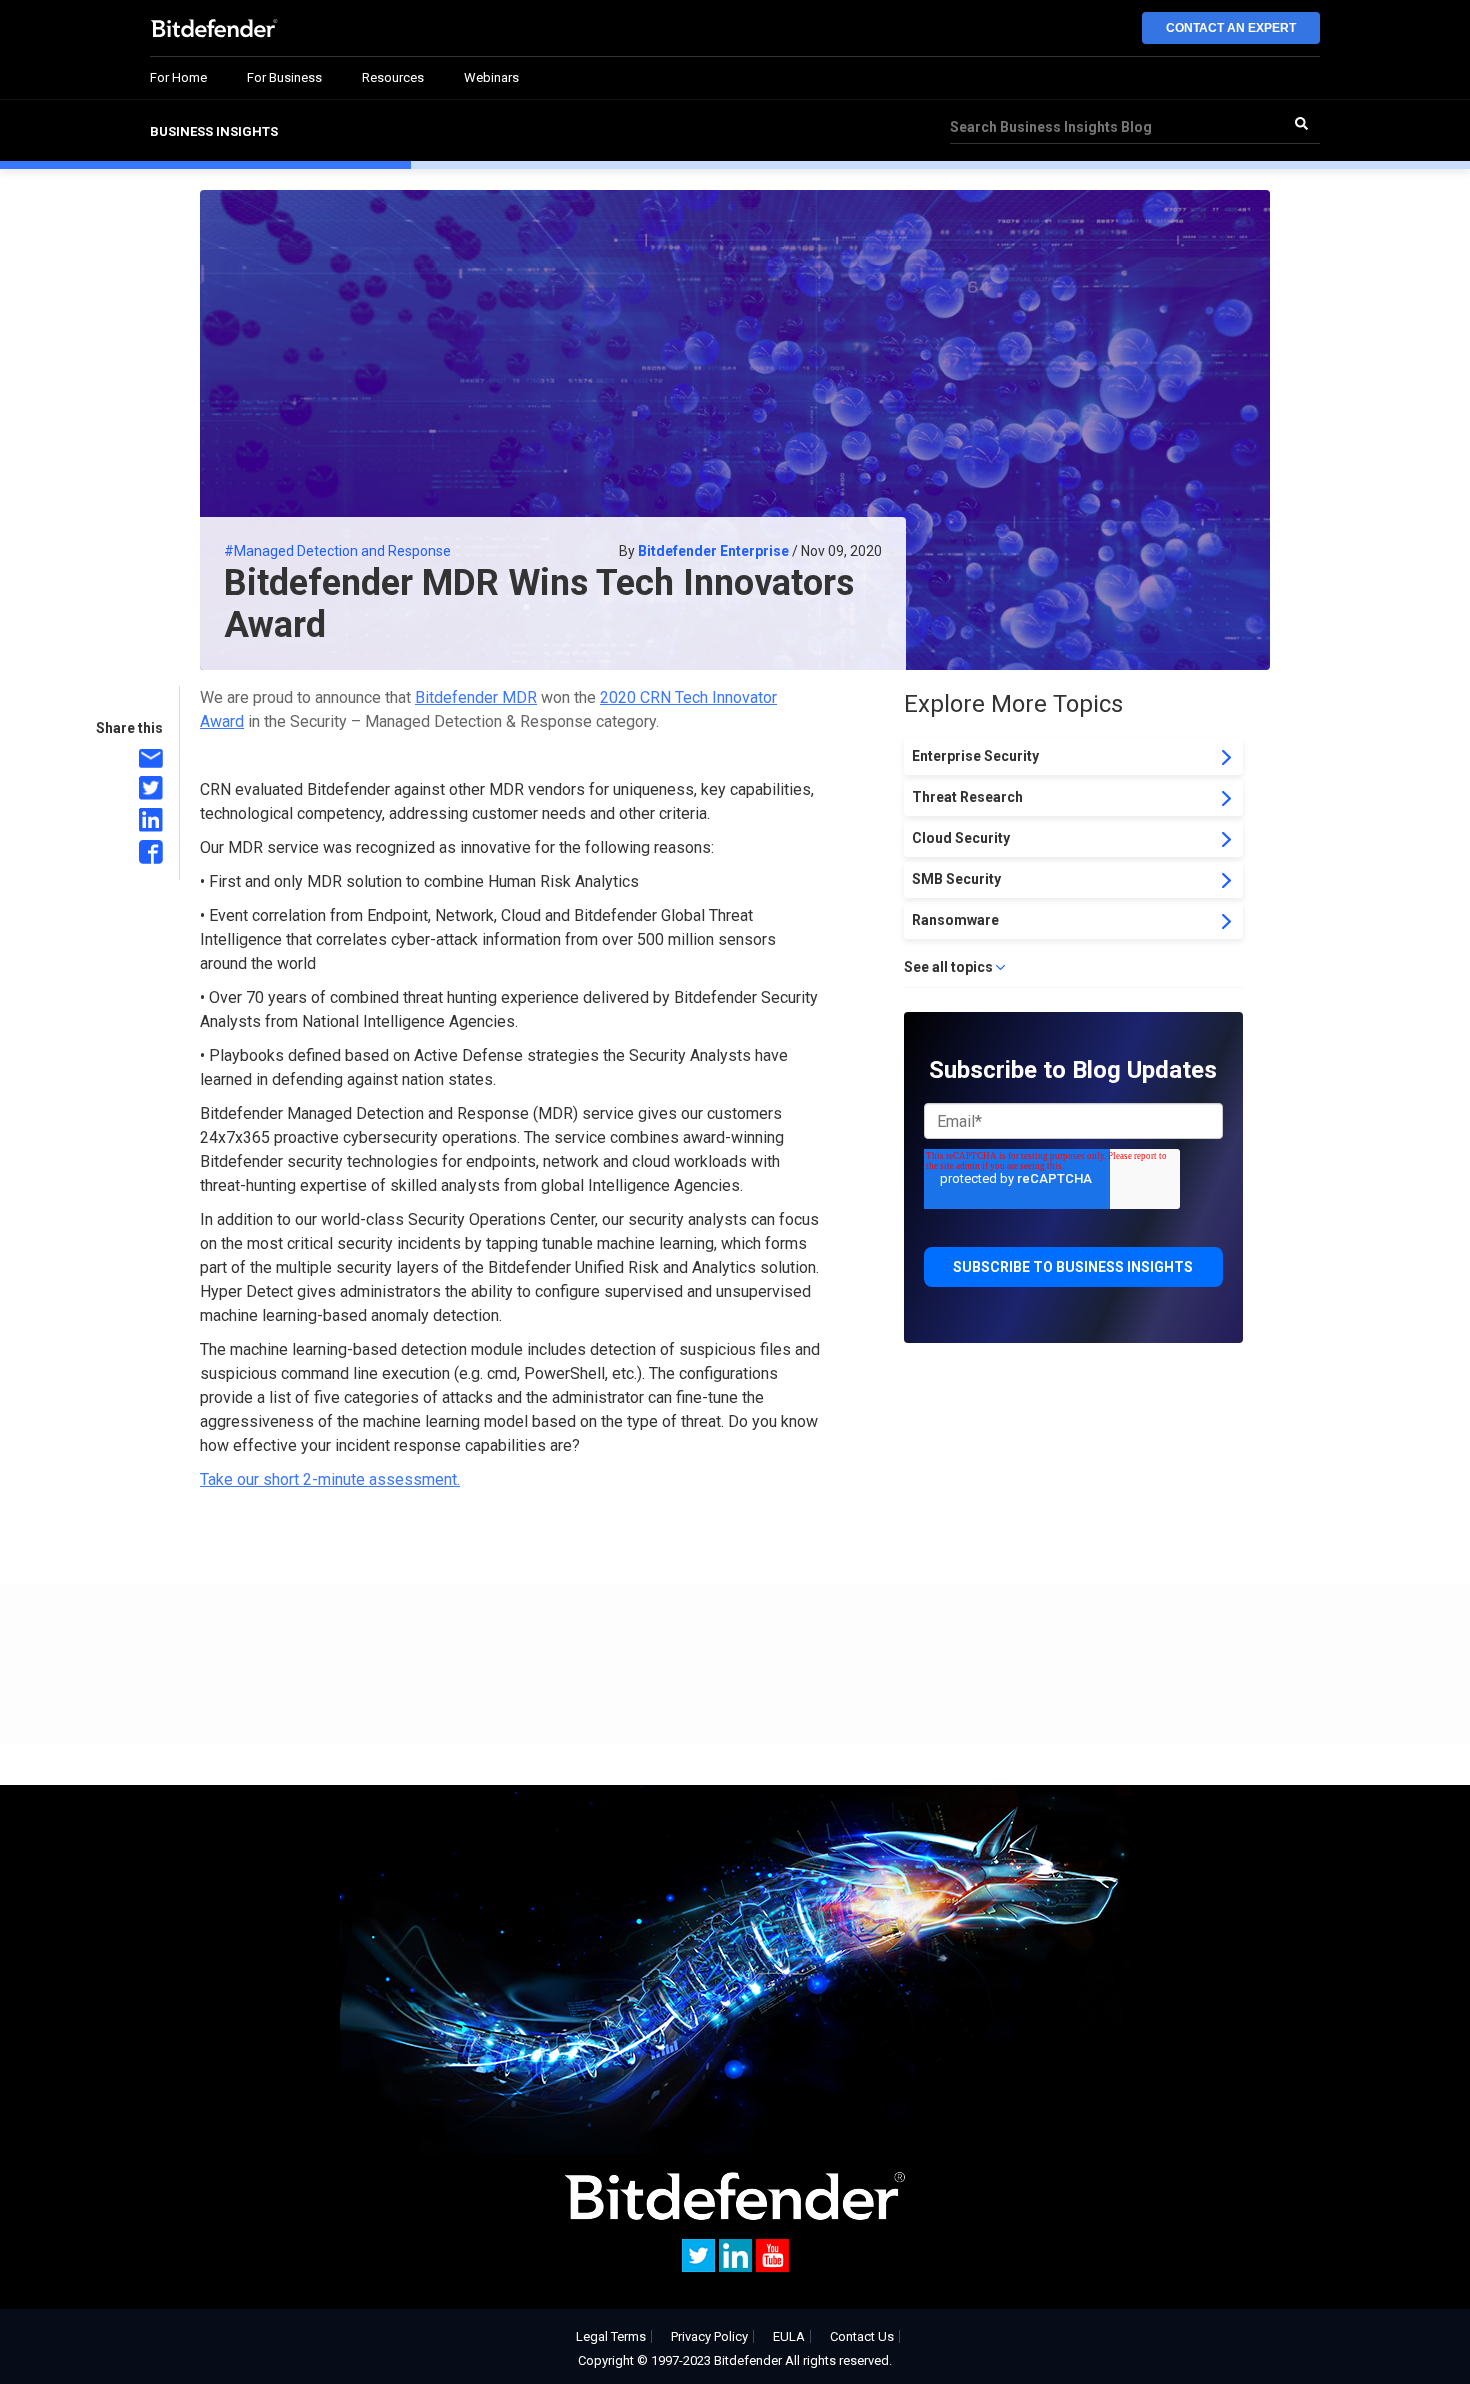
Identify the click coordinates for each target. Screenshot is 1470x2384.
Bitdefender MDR (476, 697)
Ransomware (955, 920)
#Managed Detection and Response (337, 551)
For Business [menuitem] (284, 77)
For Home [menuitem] (178, 77)
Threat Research (967, 797)
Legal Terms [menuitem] (611, 2336)
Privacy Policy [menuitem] (709, 2336)
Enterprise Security (975, 756)
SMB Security (956, 879)
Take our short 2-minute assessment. (330, 1479)
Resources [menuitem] (393, 77)
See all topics (948, 967)
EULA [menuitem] (789, 2336)
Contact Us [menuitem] (862, 2336)
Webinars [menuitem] (491, 77)
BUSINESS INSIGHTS (214, 131)
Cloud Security (961, 838)
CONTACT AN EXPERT (1231, 28)
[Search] (1301, 123)
